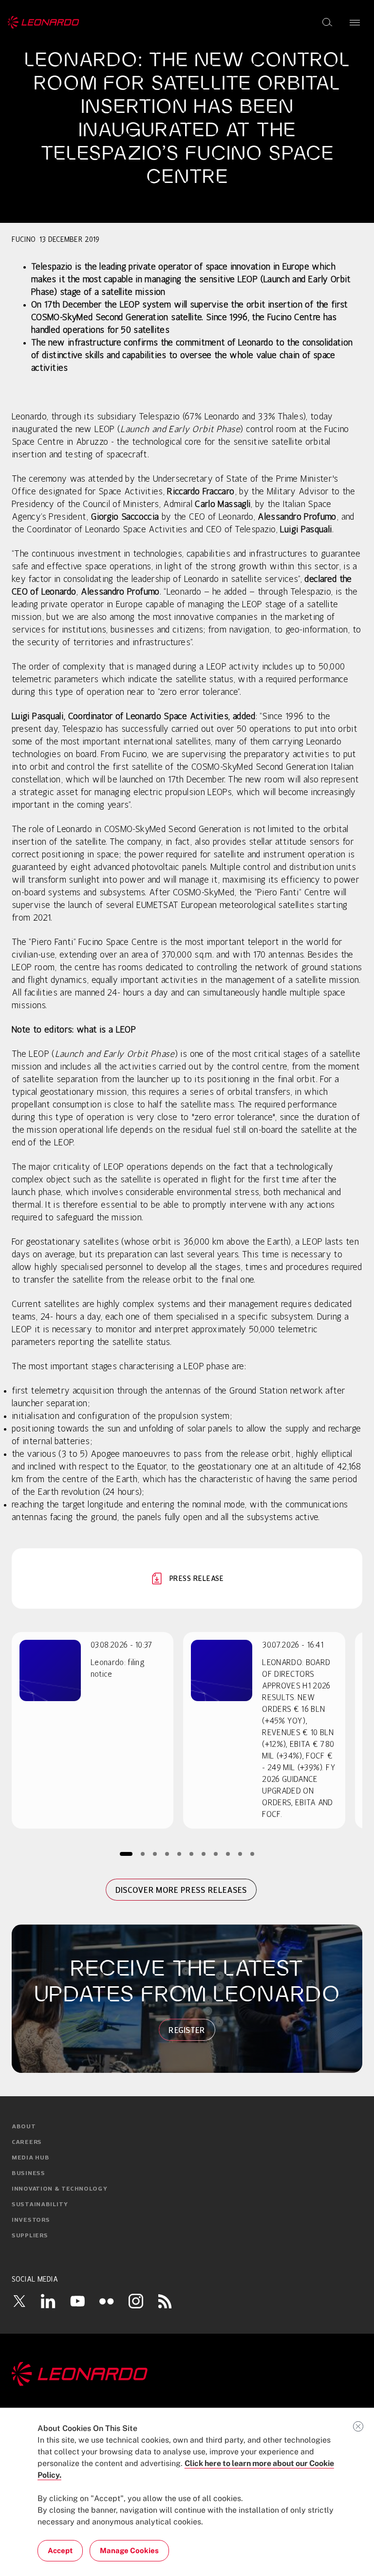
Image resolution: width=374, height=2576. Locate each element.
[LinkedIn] (48, 2301)
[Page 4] (167, 1854)
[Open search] (327, 22)
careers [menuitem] (27, 2142)
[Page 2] (142, 1854)
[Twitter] (19, 2301)
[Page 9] (228, 1854)
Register (187, 2030)
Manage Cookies (129, 2550)
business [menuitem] (28, 2174)
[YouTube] (77, 2301)
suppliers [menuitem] (30, 2236)
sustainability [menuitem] (40, 2205)
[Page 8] (215, 1854)
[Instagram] (136, 2301)
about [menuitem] (24, 2127)
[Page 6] (191, 1854)
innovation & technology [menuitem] (60, 2189)
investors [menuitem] (31, 2220)
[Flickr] (107, 2301)
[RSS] (165, 2301)
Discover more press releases (181, 1890)
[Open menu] (355, 22)
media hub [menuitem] (30, 2158)
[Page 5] (179, 1854)
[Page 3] (155, 1854)
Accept (60, 2550)
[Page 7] (203, 1854)
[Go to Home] (187, 2374)
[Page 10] (240, 1854)
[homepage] (44, 22)
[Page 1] (126, 1854)
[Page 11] (252, 1854)
